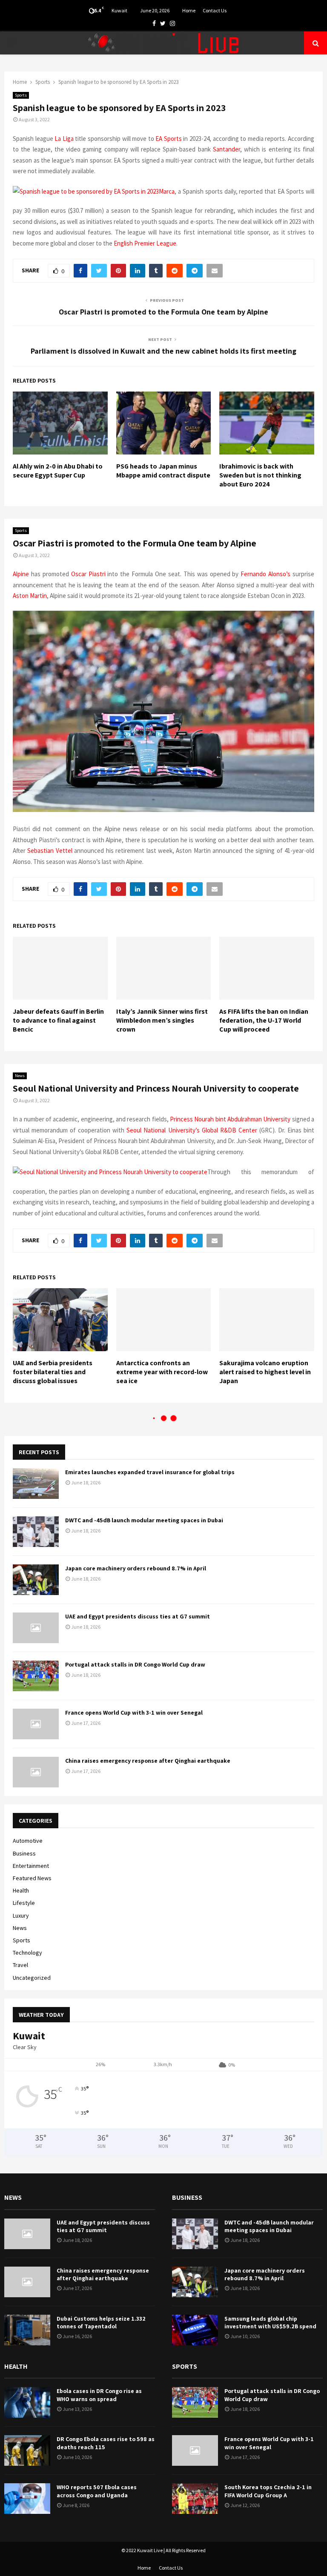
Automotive (28, 1841)
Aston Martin (30, 596)
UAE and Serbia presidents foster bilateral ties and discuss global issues (53, 1372)
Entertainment (31, 1866)
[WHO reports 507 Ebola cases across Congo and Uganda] (27, 2499)
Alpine (21, 574)
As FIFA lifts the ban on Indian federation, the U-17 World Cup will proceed (264, 1020)
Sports (21, 95)
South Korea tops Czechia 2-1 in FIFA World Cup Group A (268, 2491)
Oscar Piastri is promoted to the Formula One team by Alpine (163, 312)
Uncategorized (32, 1978)
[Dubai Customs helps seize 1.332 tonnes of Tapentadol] (27, 2330)
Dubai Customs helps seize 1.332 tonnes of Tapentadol (101, 2322)
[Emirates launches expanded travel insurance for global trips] (36, 1484)
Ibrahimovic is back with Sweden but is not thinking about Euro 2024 (260, 475)
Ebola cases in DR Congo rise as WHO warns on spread (99, 2395)
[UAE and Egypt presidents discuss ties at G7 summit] (36, 1628)
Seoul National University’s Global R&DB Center (192, 1130)
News (20, 1076)
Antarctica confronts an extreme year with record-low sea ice (162, 1372)
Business (24, 1853)
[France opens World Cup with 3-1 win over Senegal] (36, 1724)
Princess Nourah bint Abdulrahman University (230, 1119)
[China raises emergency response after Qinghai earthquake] (36, 1772)
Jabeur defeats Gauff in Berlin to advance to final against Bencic (58, 1020)
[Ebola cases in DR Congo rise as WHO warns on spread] (27, 2402)
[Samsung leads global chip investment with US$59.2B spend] (195, 2330)
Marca (167, 191)
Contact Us (215, 10)
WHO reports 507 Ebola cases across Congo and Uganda (97, 2491)
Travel (20, 1965)
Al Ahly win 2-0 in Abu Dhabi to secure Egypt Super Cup (58, 471)
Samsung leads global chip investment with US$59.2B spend (270, 2322)
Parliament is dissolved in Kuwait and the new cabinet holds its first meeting (163, 351)
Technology (27, 1953)
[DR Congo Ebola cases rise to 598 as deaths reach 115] (27, 2450)
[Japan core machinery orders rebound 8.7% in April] (36, 1580)
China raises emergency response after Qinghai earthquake (148, 1761)
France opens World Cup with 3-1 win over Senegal (134, 1713)
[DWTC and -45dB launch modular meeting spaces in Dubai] (36, 1532)
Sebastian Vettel (50, 851)
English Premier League (145, 243)
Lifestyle (24, 1903)
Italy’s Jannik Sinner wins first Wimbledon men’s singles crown (162, 1020)
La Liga (64, 139)
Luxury (21, 1916)
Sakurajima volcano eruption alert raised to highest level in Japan (265, 1372)
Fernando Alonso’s (265, 574)
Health (21, 1890)
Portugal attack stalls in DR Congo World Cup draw (135, 1664)
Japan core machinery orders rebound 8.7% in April (136, 1568)
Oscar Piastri (88, 574)
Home (189, 10)
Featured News (32, 1878)
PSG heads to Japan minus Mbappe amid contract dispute (163, 471)
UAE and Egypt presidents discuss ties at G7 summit (138, 1616)
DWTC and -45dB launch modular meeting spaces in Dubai (144, 1520)
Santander (227, 149)
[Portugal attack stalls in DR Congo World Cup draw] (36, 1676)
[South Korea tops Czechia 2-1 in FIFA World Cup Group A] (195, 2499)
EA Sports (169, 139)
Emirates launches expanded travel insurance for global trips (150, 1472)
